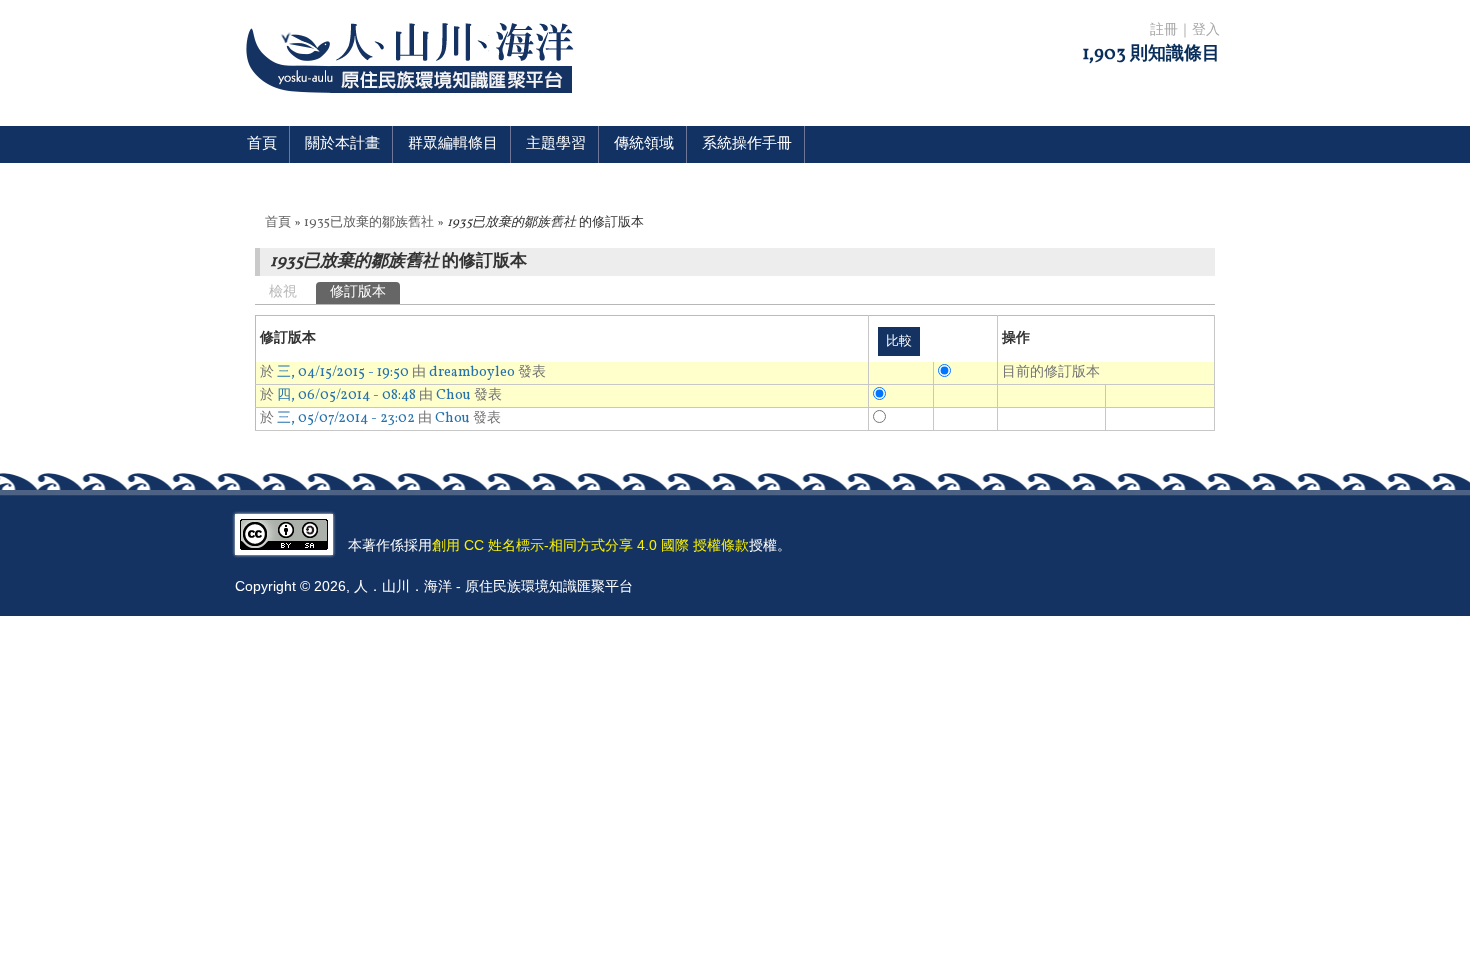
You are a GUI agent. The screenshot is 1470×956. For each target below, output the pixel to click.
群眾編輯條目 (453, 144)
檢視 (283, 292)
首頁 (262, 144)
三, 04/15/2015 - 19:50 (343, 372)
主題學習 (556, 144)
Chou (453, 395)
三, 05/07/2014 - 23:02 (346, 418)
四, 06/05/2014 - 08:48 (346, 395)
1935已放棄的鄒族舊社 (369, 223)
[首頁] (413, 105)
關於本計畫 (342, 144)
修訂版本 (365, 292)
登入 (1206, 30)
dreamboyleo (472, 372)
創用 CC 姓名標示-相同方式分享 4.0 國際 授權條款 (590, 545)
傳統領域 (644, 144)
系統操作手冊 (747, 144)
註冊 (1164, 30)
